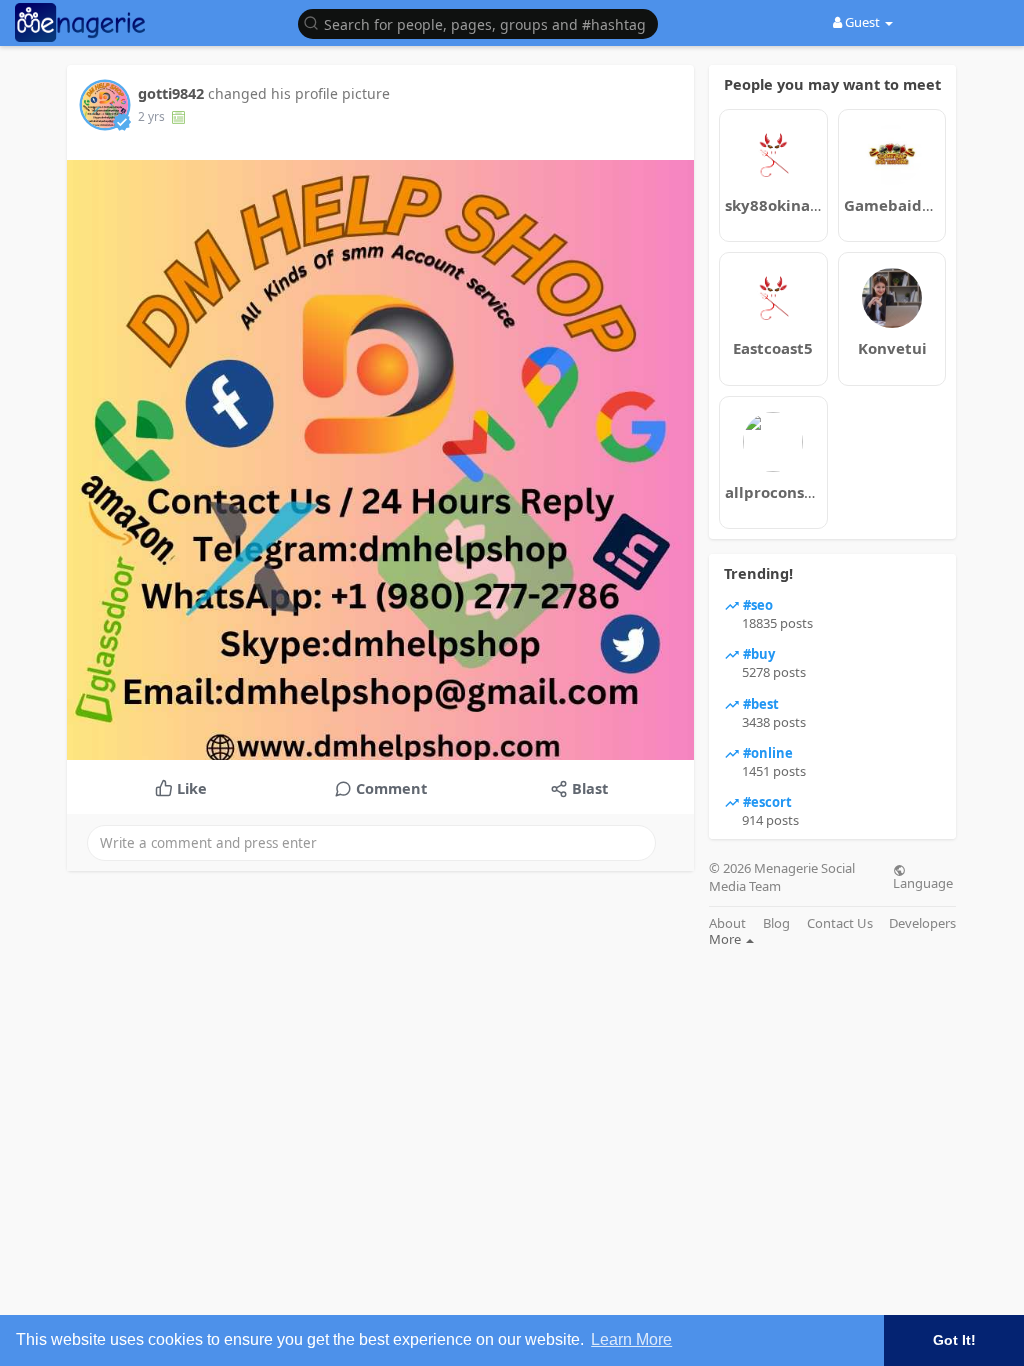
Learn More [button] (631, 1339)
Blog (776, 923)
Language (923, 882)
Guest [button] (862, 22)
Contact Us (840, 923)
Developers (922, 923)
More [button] (726, 939)
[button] (483, 22)
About (727, 923)
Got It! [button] (954, 1340)
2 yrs (151, 116)
